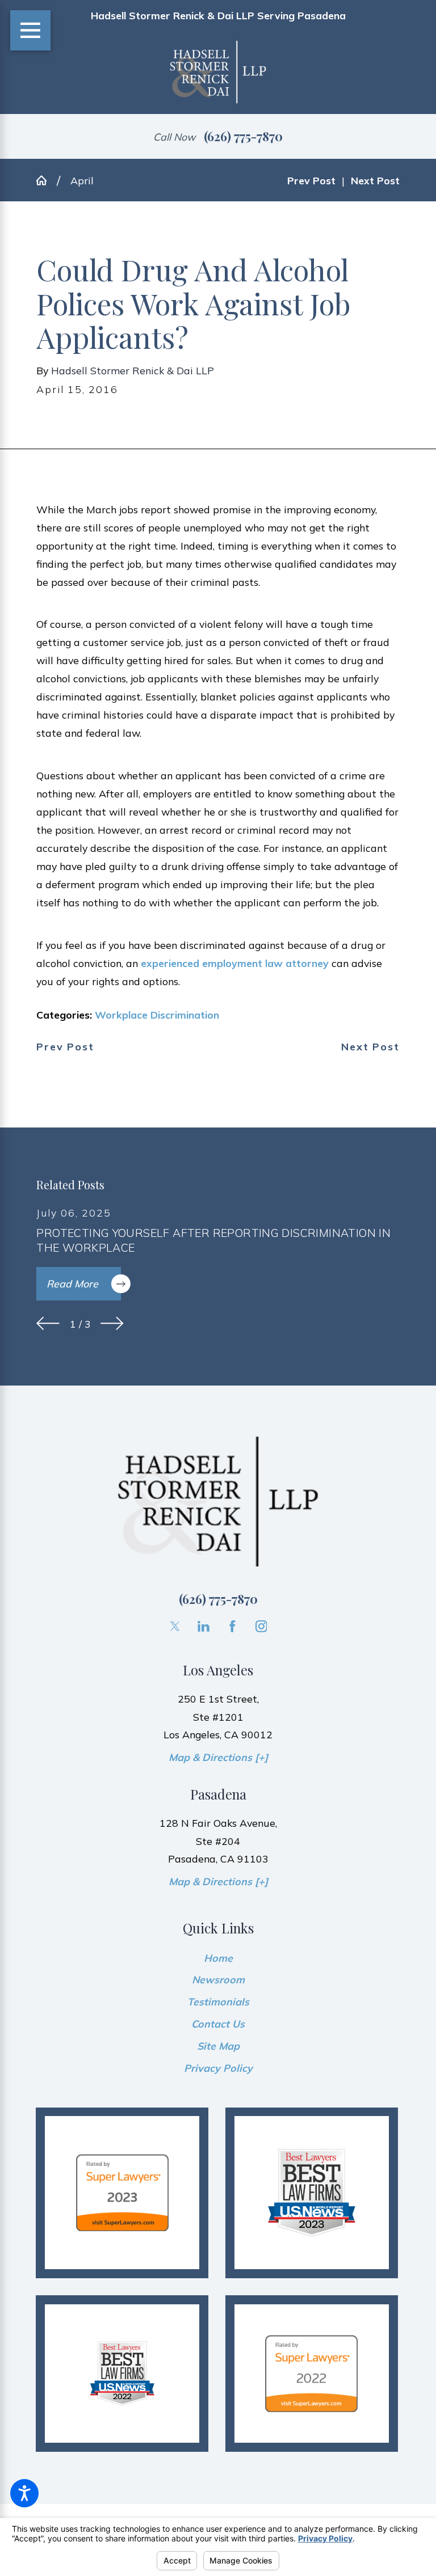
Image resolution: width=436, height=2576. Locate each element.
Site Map (218, 2046)
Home (218, 1958)
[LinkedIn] (204, 1626)
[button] (24, 2493)
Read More (72, 1283)
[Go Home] (47, 180)
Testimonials (218, 2001)
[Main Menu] (30, 30)
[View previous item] (48, 1323)
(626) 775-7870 (243, 136)
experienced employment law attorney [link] (235, 963)
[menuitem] (218, 1958)
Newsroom (218, 1979)
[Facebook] (232, 1626)
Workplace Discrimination (157, 1015)
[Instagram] (261, 1626)
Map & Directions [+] (218, 1757)
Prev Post (65, 1047)
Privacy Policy (218, 2068)
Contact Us (218, 2024)
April (82, 180)
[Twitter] (175, 1626)
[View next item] (112, 1323)
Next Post (370, 1047)
